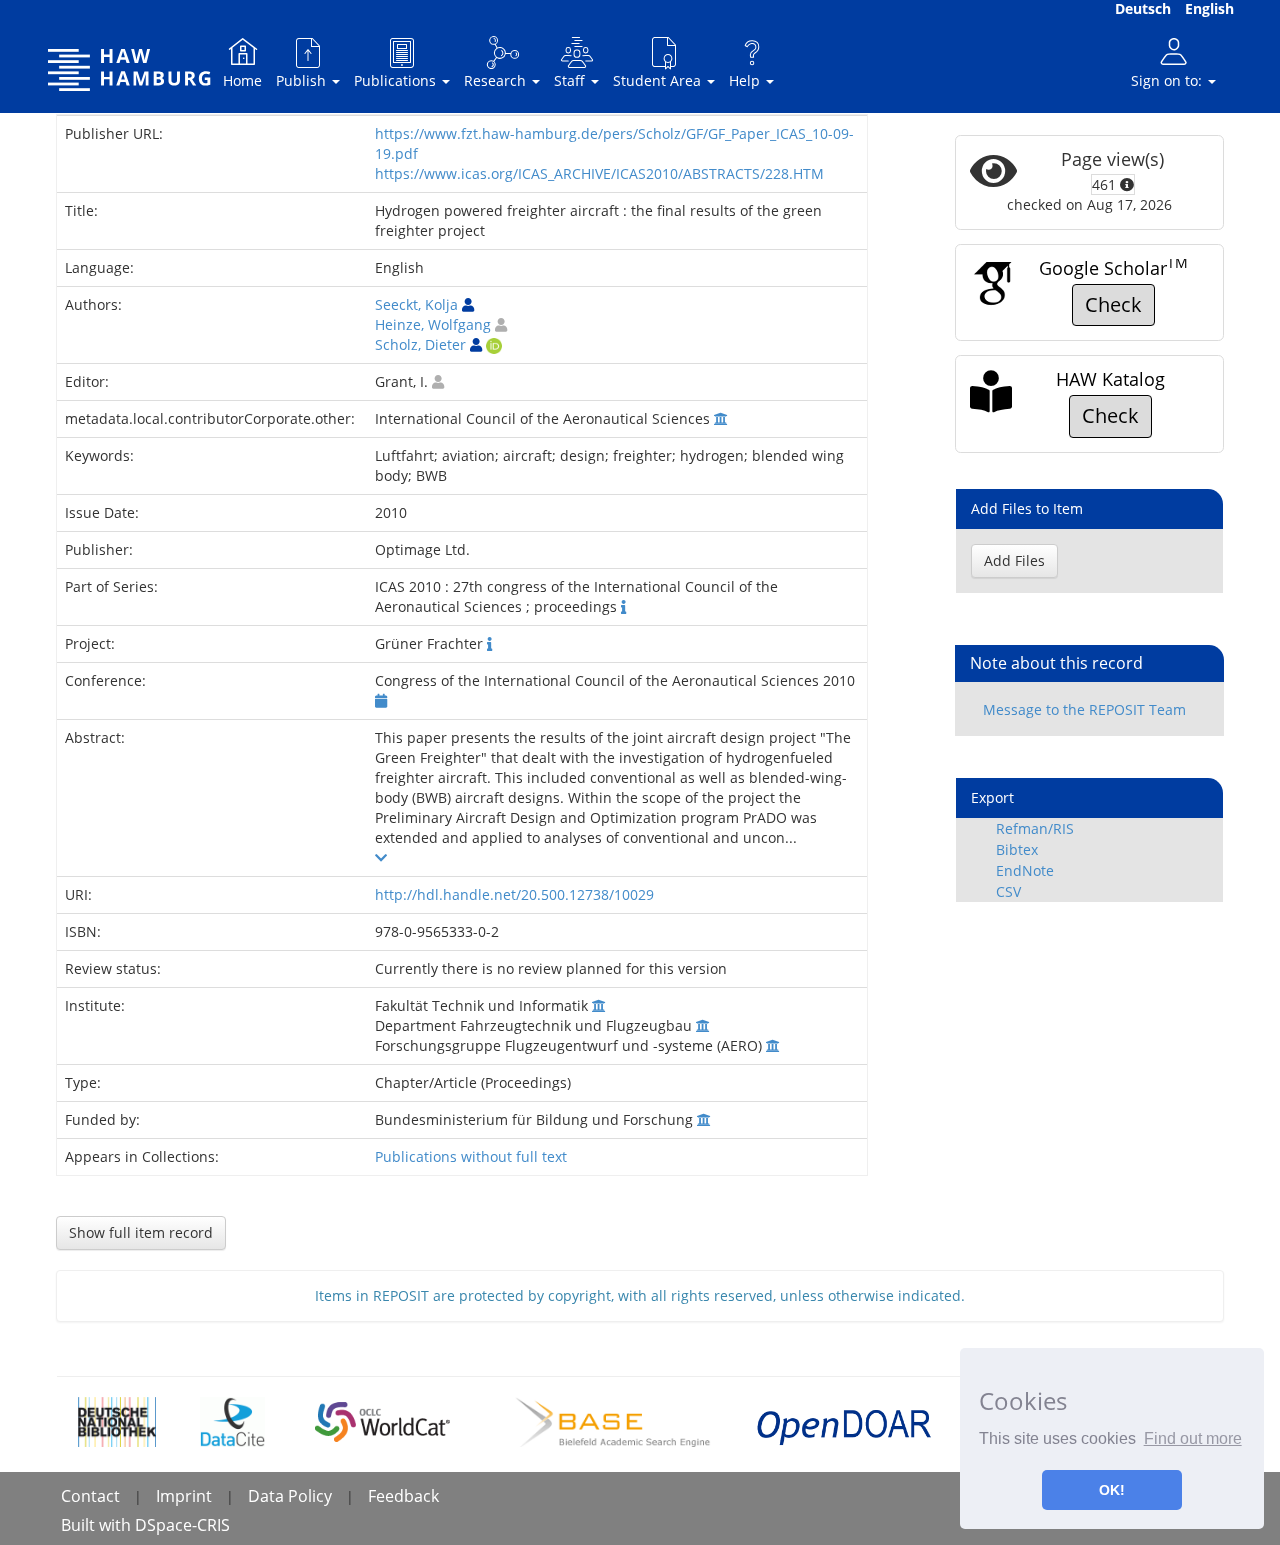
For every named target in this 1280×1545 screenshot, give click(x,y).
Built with (98, 1525)
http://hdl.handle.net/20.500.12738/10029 (514, 894)
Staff (571, 80)
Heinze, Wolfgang (433, 324)
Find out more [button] (1193, 1438)
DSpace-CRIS (182, 1525)
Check (1113, 304)
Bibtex (1017, 849)
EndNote (1025, 870)
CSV (1008, 891)
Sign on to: (1168, 80)
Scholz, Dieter (420, 344)
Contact (90, 1496)
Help (746, 80)
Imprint (184, 1496)
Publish (303, 80)
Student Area (659, 80)
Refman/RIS (1035, 828)
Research (497, 80)
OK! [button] (1112, 1490)
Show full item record (141, 1232)
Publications (397, 80)
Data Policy (290, 1496)
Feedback (403, 1496)
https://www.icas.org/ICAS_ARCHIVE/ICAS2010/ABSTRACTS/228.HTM (599, 173)
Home (242, 80)
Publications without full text (471, 1156)
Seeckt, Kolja (416, 304)
